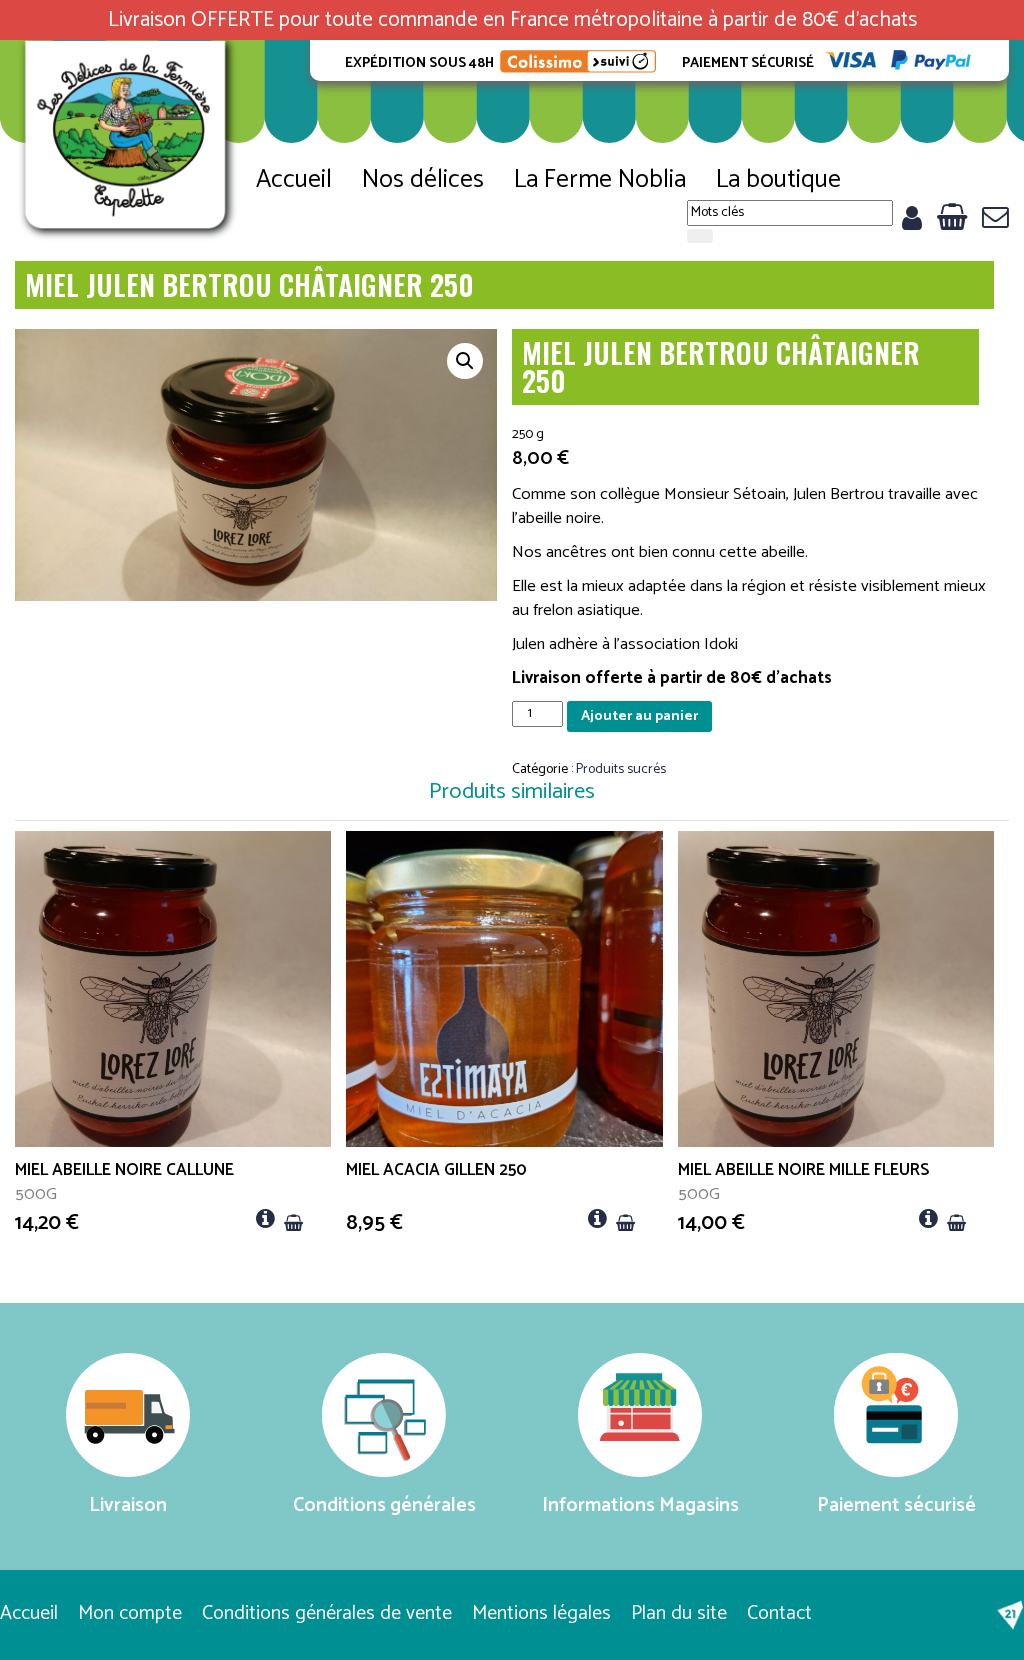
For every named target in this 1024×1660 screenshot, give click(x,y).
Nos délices (423, 180)
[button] (465, 361)
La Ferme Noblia (600, 180)
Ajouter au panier (639, 716)
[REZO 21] (1010, 1615)
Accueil (294, 180)
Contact (779, 1613)
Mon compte (130, 1613)
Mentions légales (541, 1613)
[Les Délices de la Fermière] (128, 141)
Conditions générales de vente (327, 1613)
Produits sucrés (621, 769)
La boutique (778, 180)
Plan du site (679, 1613)
